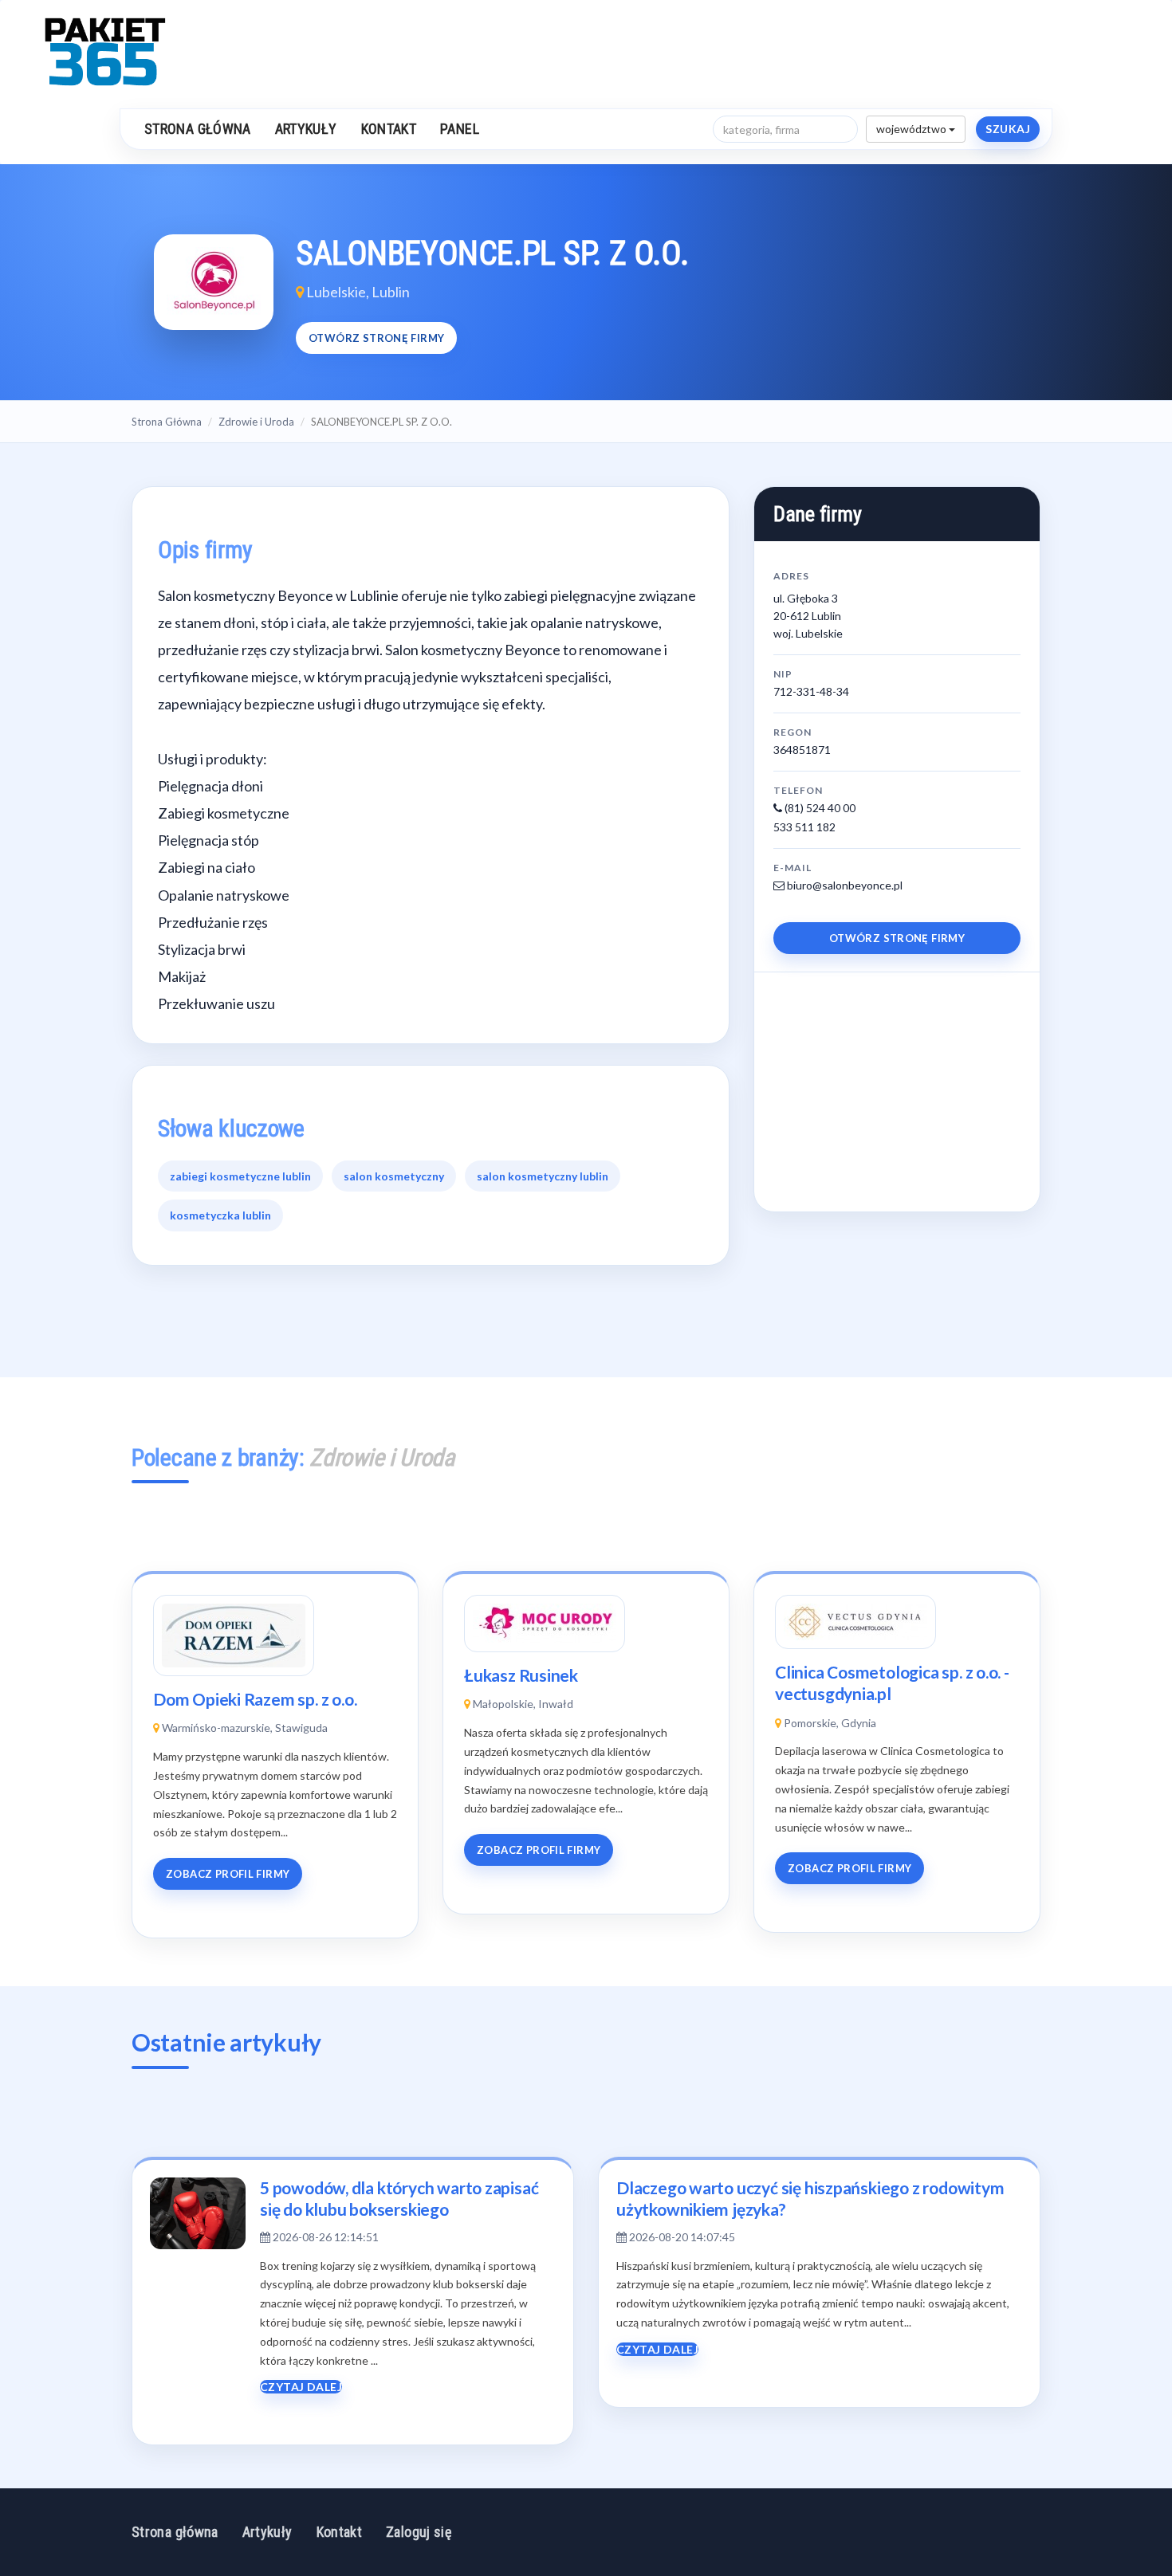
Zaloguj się (419, 2532)
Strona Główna (167, 422)
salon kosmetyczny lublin (543, 1176)
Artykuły (306, 129)
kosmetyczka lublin (220, 1215)
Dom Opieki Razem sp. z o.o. (255, 1699)
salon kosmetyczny (394, 1176)
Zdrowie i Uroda (256, 422)
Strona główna (198, 129)
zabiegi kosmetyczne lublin (240, 1176)
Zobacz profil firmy (228, 1874)
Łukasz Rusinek (521, 1675)
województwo (912, 129)
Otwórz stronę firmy (376, 338)
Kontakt (389, 129)
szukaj (1008, 129)
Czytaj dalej (301, 2387)
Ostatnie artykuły (226, 2042)
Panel (460, 129)
